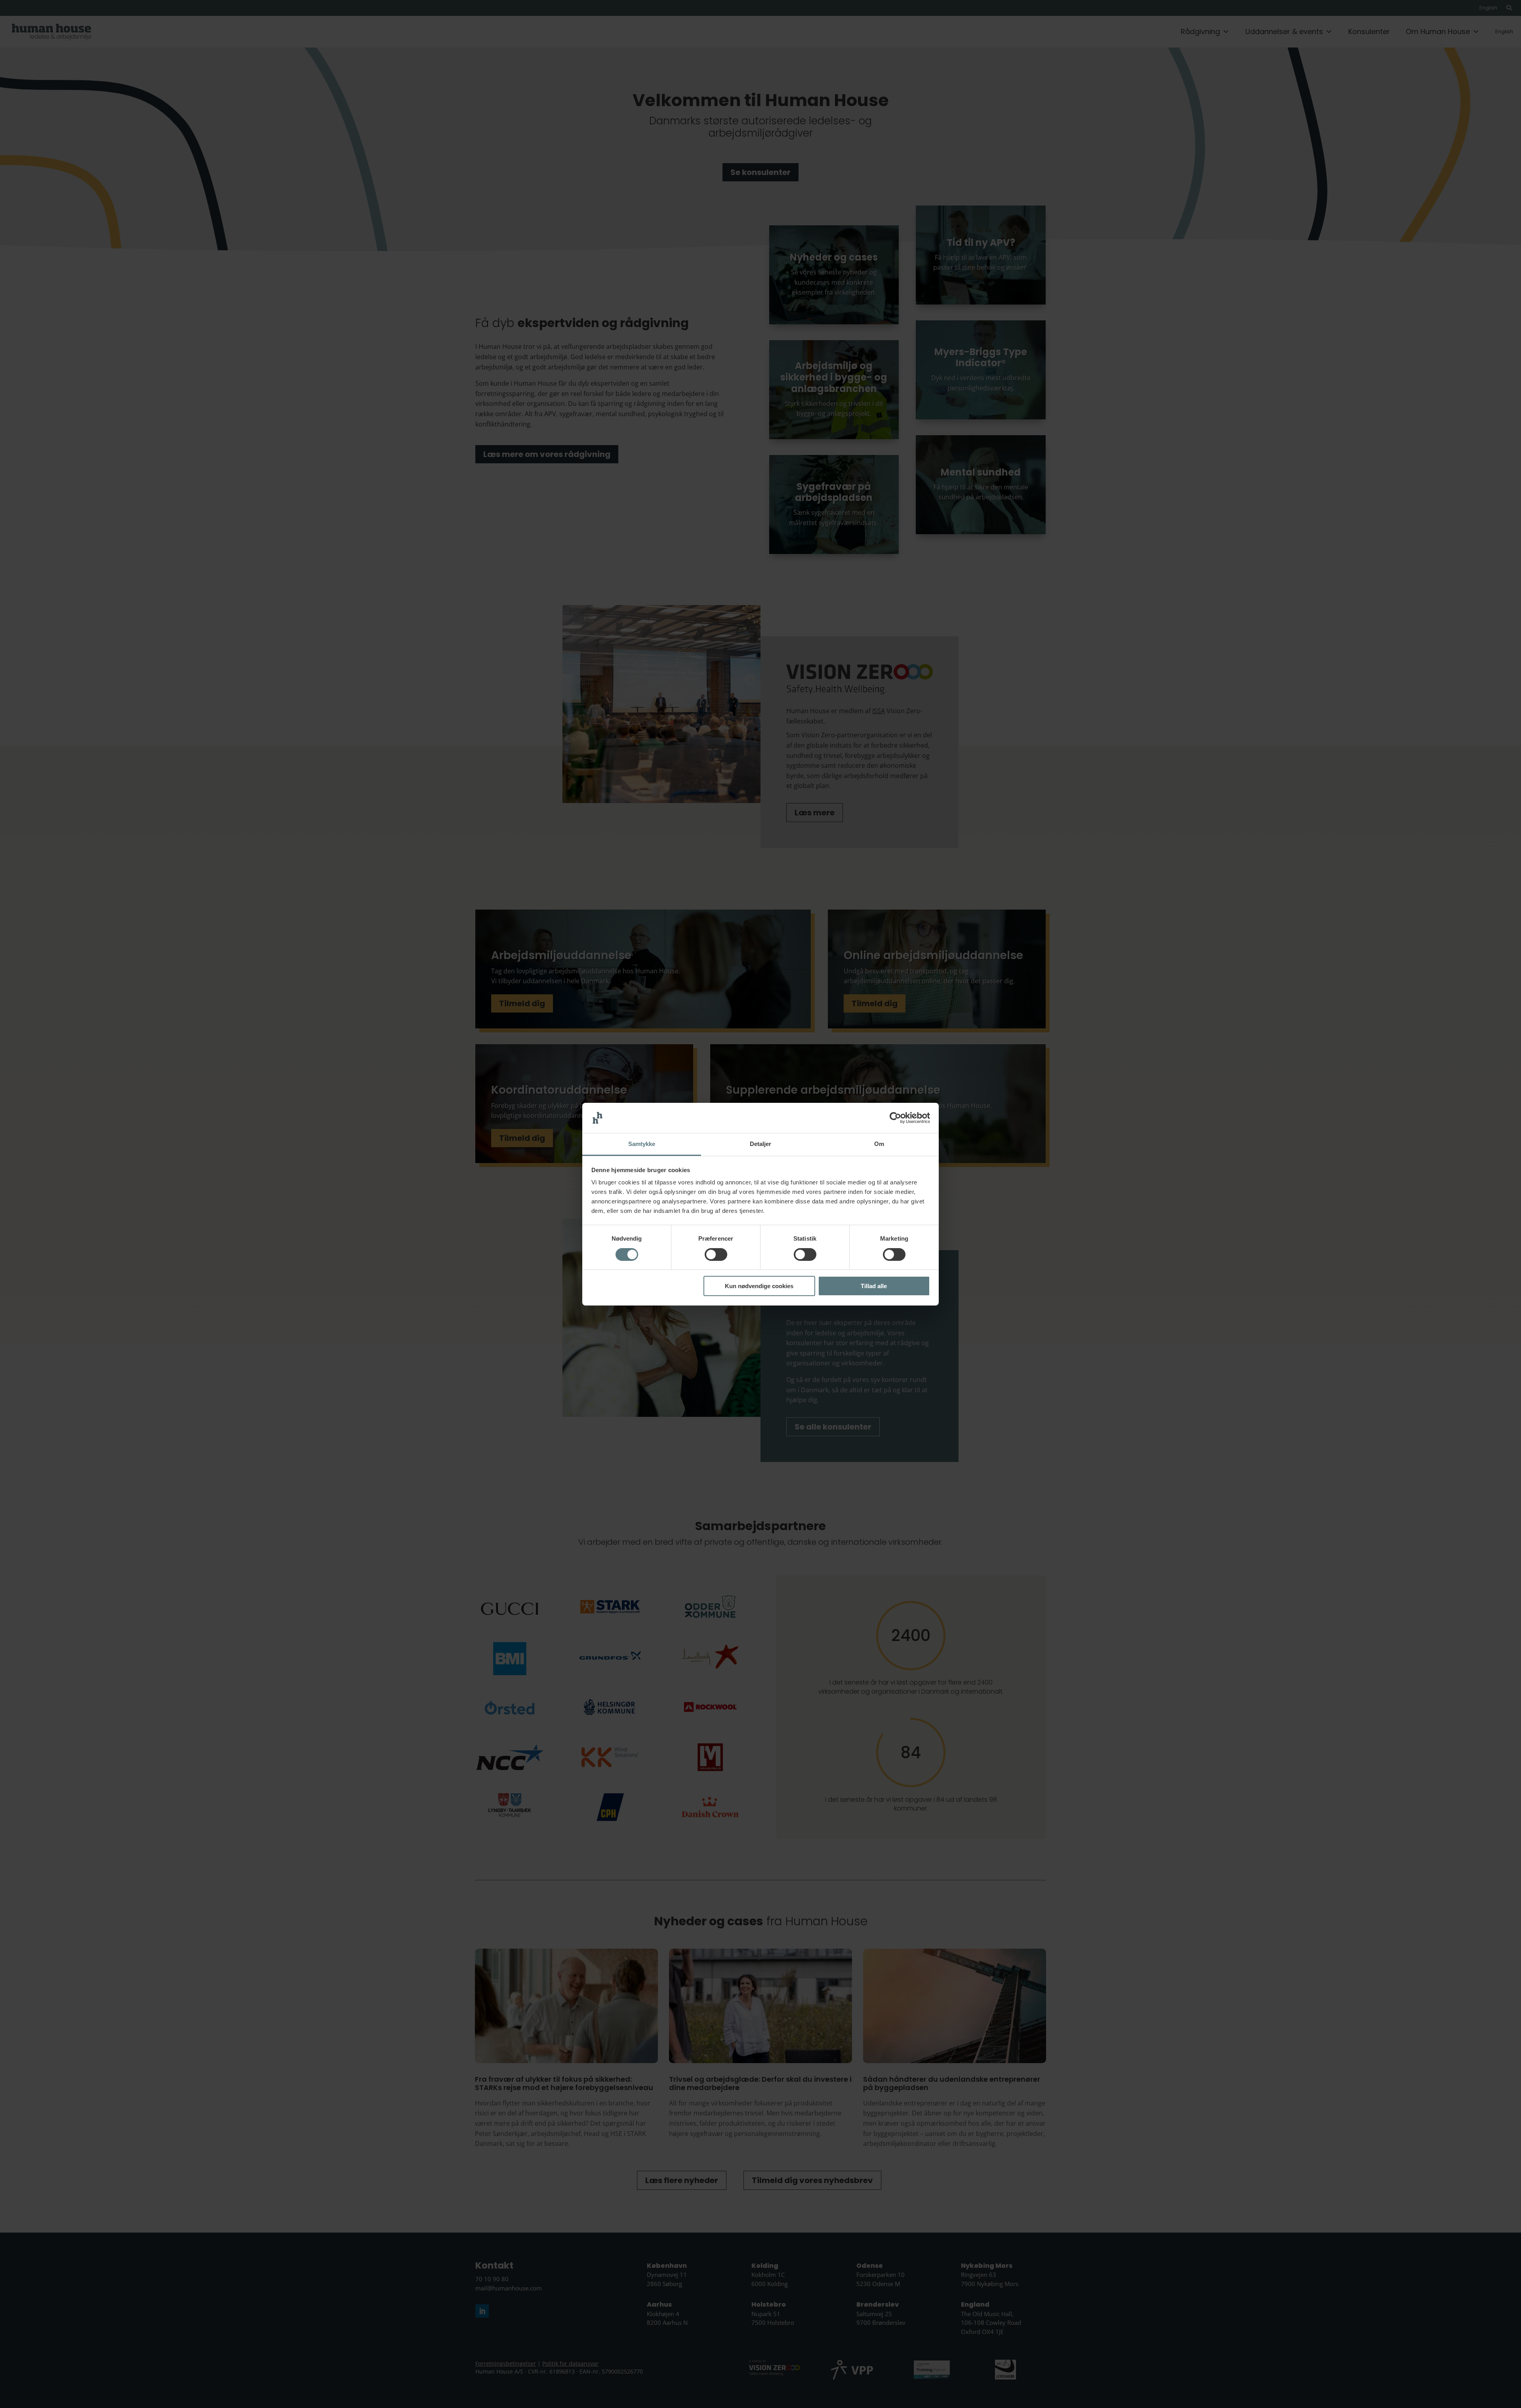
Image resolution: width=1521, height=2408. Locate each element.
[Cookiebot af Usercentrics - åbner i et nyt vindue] (895, 1118)
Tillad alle (874, 1286)
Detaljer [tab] (761, 1144)
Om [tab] (879, 1144)
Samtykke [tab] (642, 1144)
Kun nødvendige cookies (759, 1286)
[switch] (716, 1254)
